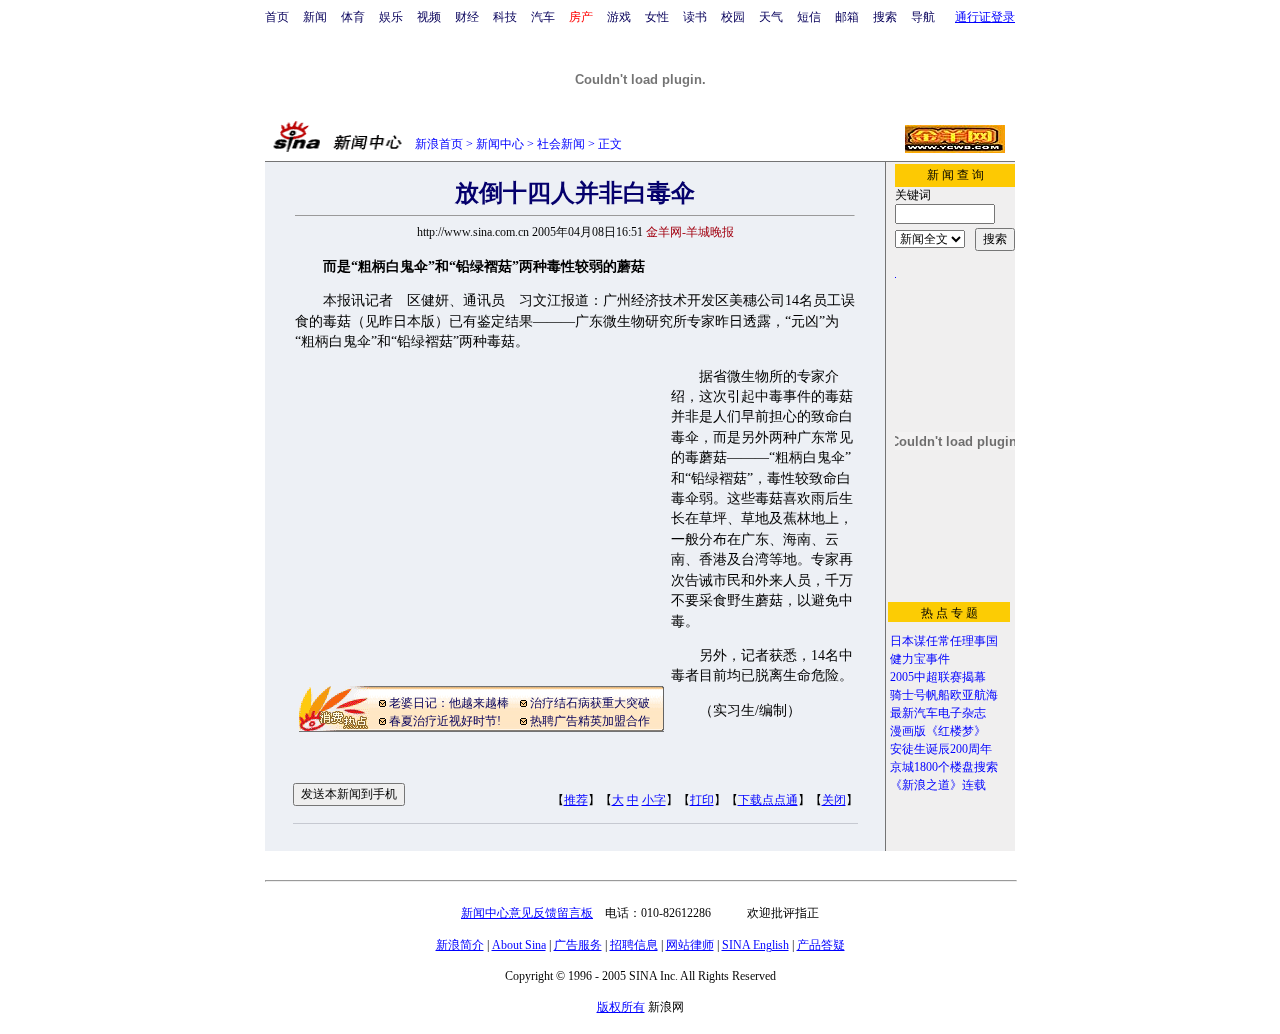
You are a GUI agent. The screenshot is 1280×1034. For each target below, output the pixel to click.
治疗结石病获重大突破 (590, 703)
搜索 (885, 17)
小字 (654, 800)
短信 (809, 17)
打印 (702, 800)
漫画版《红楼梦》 (938, 731)
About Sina (519, 945)
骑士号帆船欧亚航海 (944, 695)
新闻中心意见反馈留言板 (527, 913)
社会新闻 (561, 144)
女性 (657, 17)
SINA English (755, 945)
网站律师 (690, 945)
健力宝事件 (920, 659)
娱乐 (391, 17)
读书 (695, 17)
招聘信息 (634, 945)
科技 (505, 17)
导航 (923, 17)
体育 (353, 17)
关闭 (834, 800)
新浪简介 (460, 945)
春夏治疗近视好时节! (445, 721)
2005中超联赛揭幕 (938, 677)
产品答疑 (821, 945)
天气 (771, 17)
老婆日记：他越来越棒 (449, 703)
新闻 (315, 17)
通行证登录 (985, 17)
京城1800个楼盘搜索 (944, 767)
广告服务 (578, 945)
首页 (277, 17)
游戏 (619, 17)
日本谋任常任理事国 (944, 641)
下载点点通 (768, 800)
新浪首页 (439, 144)
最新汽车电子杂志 (938, 713)
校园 (733, 17)
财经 (467, 17)
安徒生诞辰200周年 (941, 749)
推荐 (576, 800)
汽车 (543, 17)
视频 (429, 17)
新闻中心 (500, 144)
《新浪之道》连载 (938, 785)
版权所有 (621, 1007)
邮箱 (847, 17)
